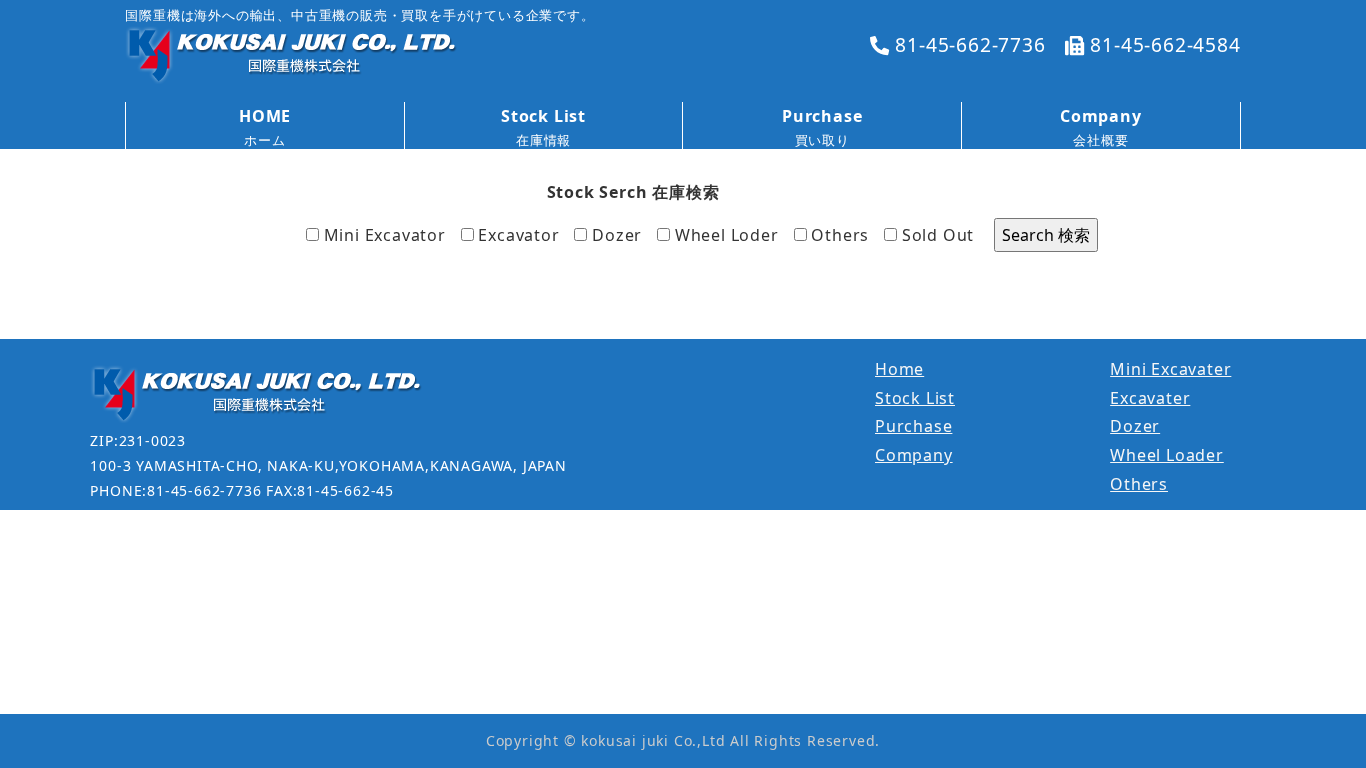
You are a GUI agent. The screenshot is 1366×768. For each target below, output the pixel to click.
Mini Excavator (382, 235)
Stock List (915, 398)
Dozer (614, 235)
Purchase (913, 426)
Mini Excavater (1170, 369)
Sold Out (935, 235)
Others (838, 235)
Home (899, 369)
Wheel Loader (1167, 455)
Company (914, 455)
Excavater (1150, 398)
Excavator (517, 235)
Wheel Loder (724, 235)
